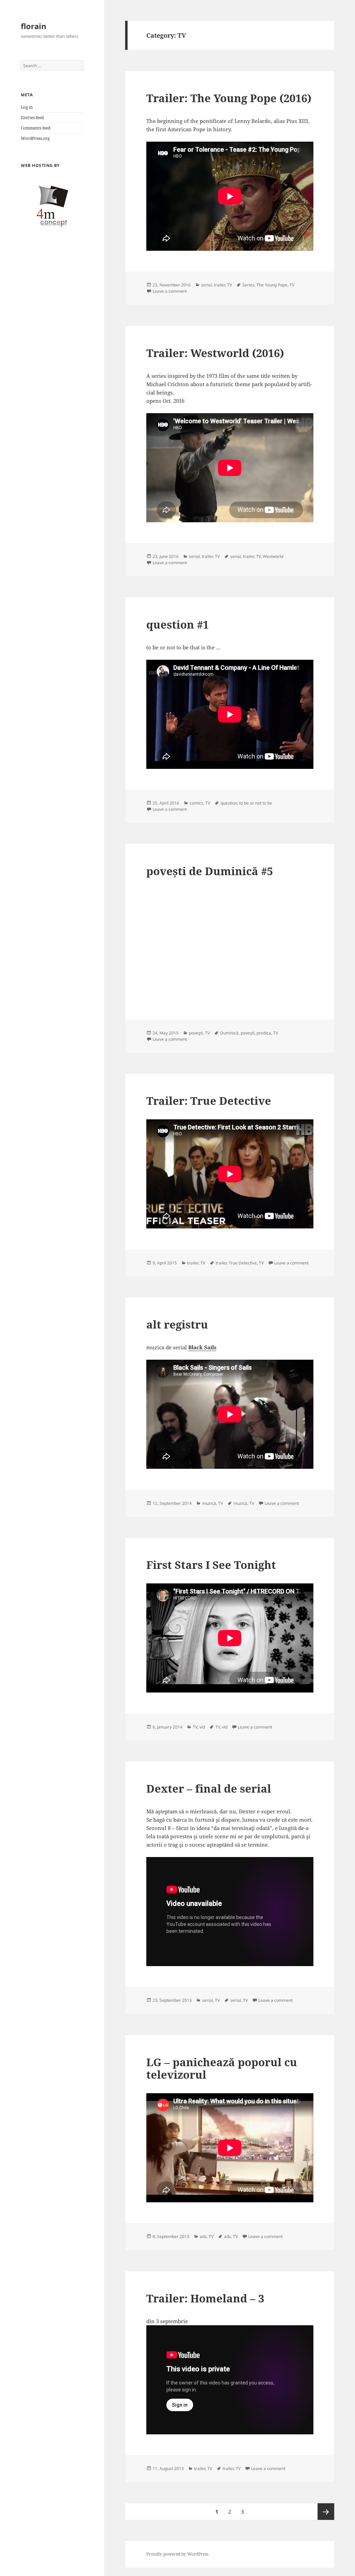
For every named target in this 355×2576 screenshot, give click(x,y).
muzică (209, 1503)
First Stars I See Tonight (211, 1565)
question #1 (177, 624)
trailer (219, 285)
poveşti (196, 1033)
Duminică (229, 1033)
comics (196, 803)
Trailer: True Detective (209, 1101)
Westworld (273, 556)
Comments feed (36, 128)
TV (230, 285)
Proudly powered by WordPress (177, 2554)
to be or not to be (256, 803)
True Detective (243, 1263)
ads (203, 2236)
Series (248, 285)
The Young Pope (272, 285)
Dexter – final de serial (209, 1788)
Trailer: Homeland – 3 (205, 2298)
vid (202, 1727)
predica (264, 1033)
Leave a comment (170, 291)
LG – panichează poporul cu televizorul (222, 2068)
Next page (326, 2512)
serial (206, 285)
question (229, 803)
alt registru (177, 1324)
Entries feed (32, 118)
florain (33, 26)
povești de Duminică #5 (210, 871)
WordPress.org (35, 138)
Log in (27, 107)
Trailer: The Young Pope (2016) (229, 98)
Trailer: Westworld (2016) (215, 353)
